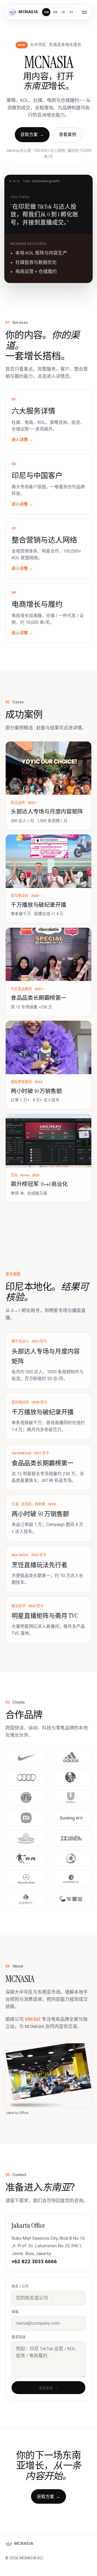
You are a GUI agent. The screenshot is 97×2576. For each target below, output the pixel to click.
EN (55, 12)
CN (46, 12)
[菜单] (84, 12)
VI (71, 12)
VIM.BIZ (33, 2019)
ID (63, 12)
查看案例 (68, 135)
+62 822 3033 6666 (34, 2261)
